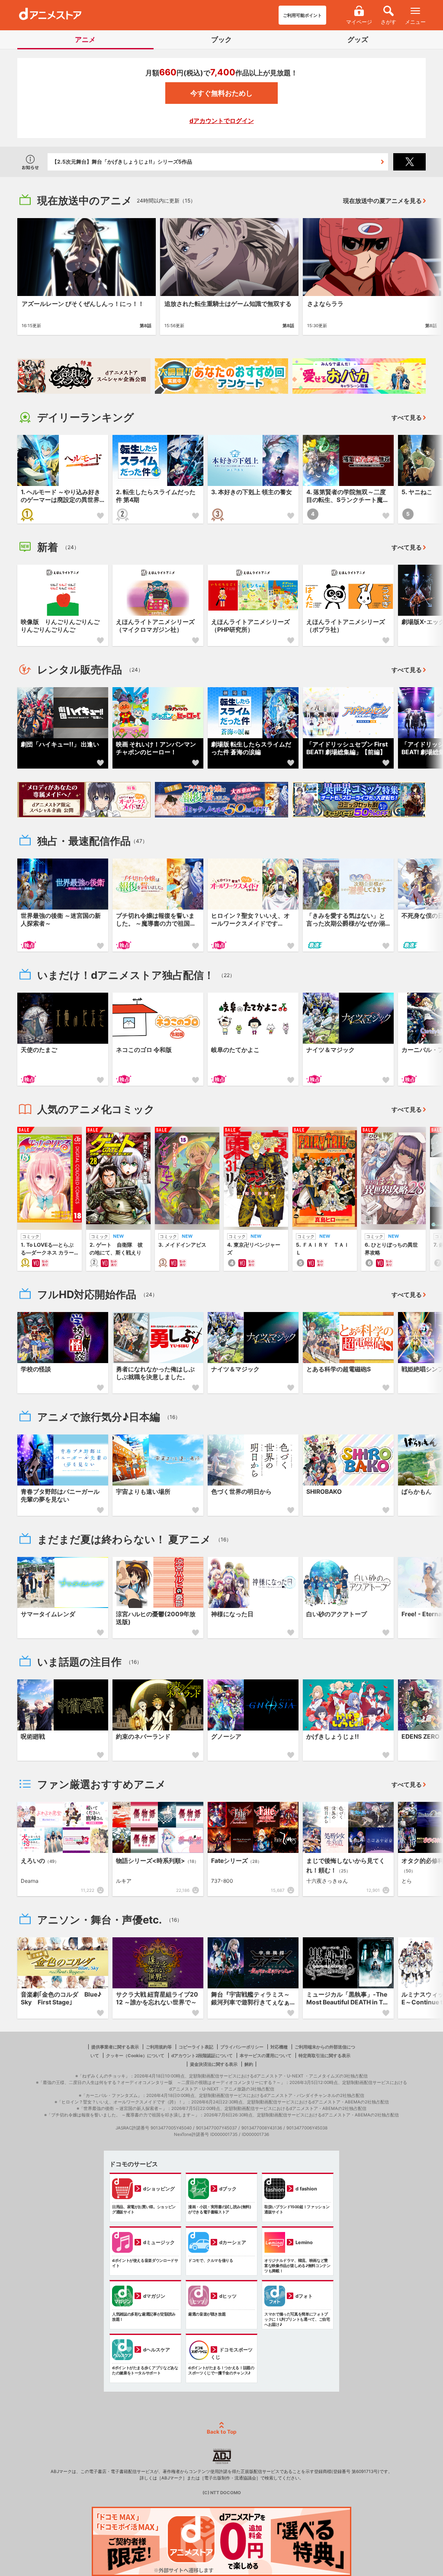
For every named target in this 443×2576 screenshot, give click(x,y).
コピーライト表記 (196, 2047)
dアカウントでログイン (222, 121)
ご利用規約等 (159, 2047)
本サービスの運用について (266, 2055)
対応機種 (279, 2047)
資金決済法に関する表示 (214, 2064)
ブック (221, 39)
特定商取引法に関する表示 (324, 2055)
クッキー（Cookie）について (135, 2055)
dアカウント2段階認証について (202, 2055)
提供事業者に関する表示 (115, 2047)
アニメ (85, 39)
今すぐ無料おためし (221, 93)
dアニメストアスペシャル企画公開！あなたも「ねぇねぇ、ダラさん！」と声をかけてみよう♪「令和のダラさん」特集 (190, 162)
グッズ (358, 39)
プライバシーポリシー (242, 2047)
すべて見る (407, 417)
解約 (249, 2064)
